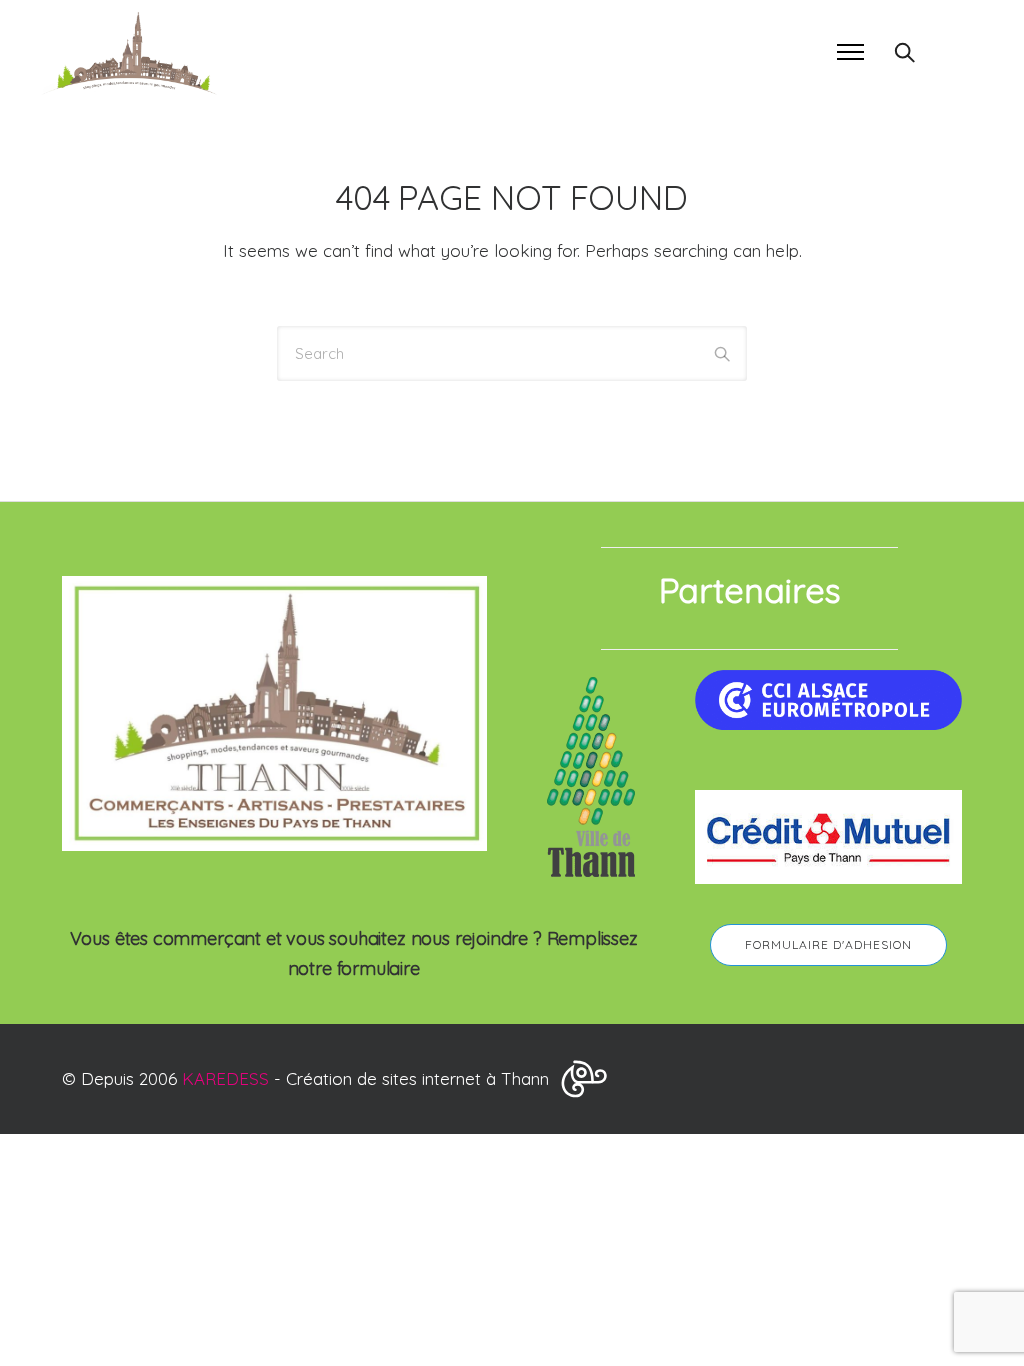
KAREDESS (225, 1078)
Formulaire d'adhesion (828, 944)
